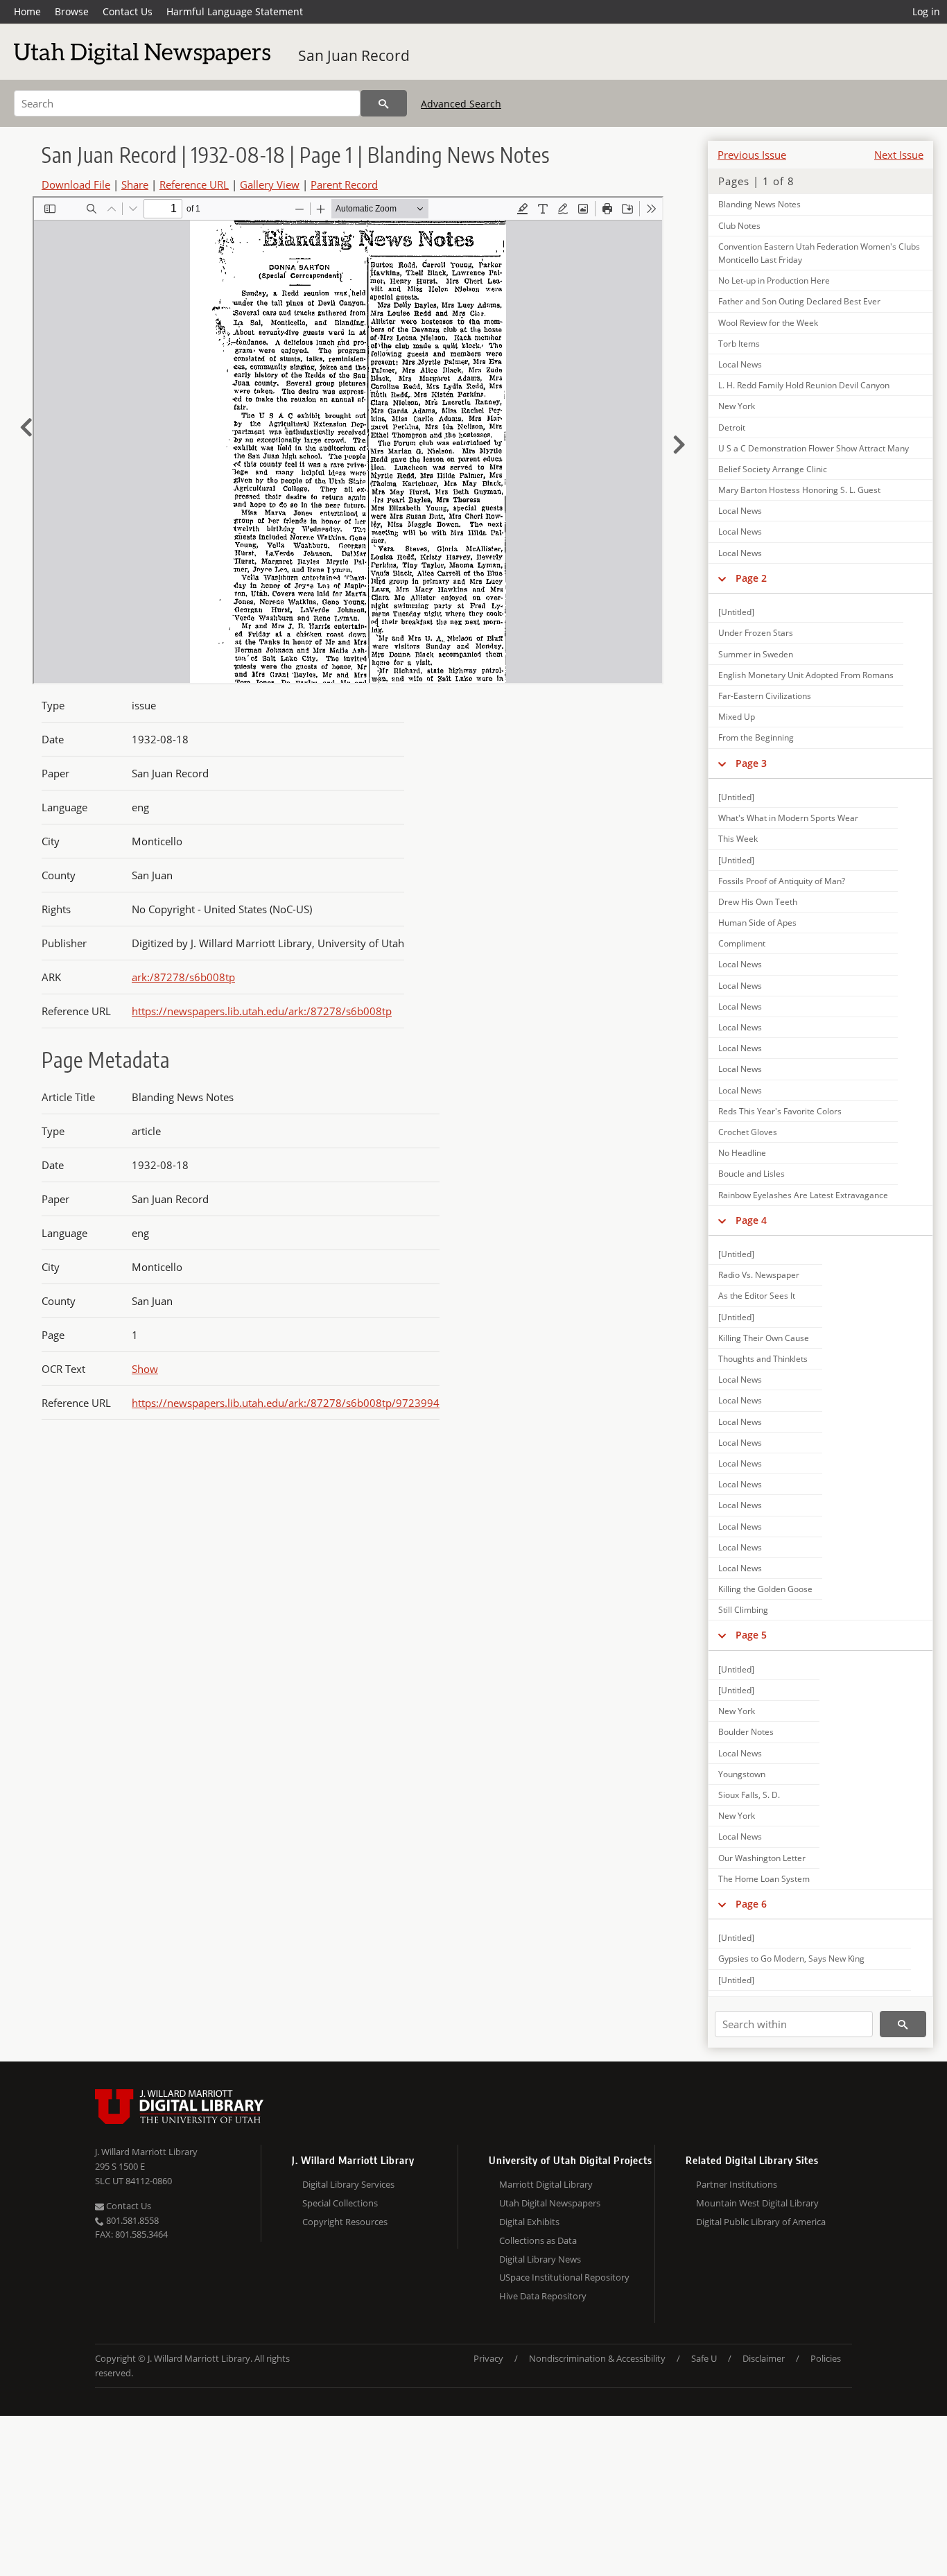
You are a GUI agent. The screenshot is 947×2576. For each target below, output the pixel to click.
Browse (72, 11)
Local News (740, 364)
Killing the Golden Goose (765, 1589)
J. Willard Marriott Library (146, 2152)
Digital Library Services (348, 2184)
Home (27, 11)
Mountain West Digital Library (757, 2203)
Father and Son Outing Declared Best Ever (799, 301)
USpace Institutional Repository (564, 2277)
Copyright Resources (345, 2222)
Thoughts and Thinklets (763, 1359)
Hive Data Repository (543, 2296)
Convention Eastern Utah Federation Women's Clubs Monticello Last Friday (819, 253)
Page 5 (751, 1635)
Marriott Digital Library (546, 2184)
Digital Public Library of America (761, 2222)
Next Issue (899, 155)
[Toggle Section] (722, 578)
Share (135, 184)
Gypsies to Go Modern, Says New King (791, 1959)
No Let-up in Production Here (774, 280)
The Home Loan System (764, 1879)
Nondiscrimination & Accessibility (597, 2358)
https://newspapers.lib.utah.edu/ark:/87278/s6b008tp (262, 1011)
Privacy (488, 2358)
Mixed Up (737, 717)
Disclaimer (764, 2358)
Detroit (732, 427)
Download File (76, 184)
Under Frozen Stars (756, 633)
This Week (738, 839)
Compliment (742, 943)
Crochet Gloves (748, 1132)
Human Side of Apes (757, 923)
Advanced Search (461, 104)
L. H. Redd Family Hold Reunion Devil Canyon (804, 385)
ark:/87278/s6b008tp (183, 977)
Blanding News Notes (759, 204)
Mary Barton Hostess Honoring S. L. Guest (799, 490)
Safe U (704, 2358)
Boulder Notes (746, 1732)
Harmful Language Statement (235, 11)
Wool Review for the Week (768, 323)
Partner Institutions (737, 2184)
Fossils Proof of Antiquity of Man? (782, 881)
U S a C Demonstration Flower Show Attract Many (814, 448)
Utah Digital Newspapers (550, 2203)
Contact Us (128, 11)
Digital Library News (540, 2259)
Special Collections (340, 2203)
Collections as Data (538, 2240)
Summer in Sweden (756, 654)
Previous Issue (752, 155)
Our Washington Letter (762, 1858)
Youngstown (742, 1774)
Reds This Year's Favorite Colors (780, 1111)
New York (737, 406)
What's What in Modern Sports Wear (788, 818)
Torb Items (739, 344)
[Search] (384, 103)
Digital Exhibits (529, 2222)
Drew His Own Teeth (758, 902)
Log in (926, 11)
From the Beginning (756, 737)
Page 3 (751, 763)
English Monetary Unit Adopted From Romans (806, 675)
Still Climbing (743, 1610)
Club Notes (739, 226)
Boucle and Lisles (751, 1174)
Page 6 (751, 1904)
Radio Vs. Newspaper (759, 1275)
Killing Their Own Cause (764, 1338)
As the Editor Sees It (757, 1296)
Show (145, 1369)
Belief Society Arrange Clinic (773, 469)
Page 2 (751, 578)
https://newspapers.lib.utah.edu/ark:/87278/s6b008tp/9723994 (286, 1403)
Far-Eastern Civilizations (765, 696)
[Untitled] (736, 612)
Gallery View (270, 184)
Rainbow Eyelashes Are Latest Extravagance (803, 1195)
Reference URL (194, 184)
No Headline (742, 1153)
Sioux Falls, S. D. (749, 1795)
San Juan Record (354, 55)
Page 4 (751, 1220)
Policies (826, 2358)
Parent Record (344, 184)
